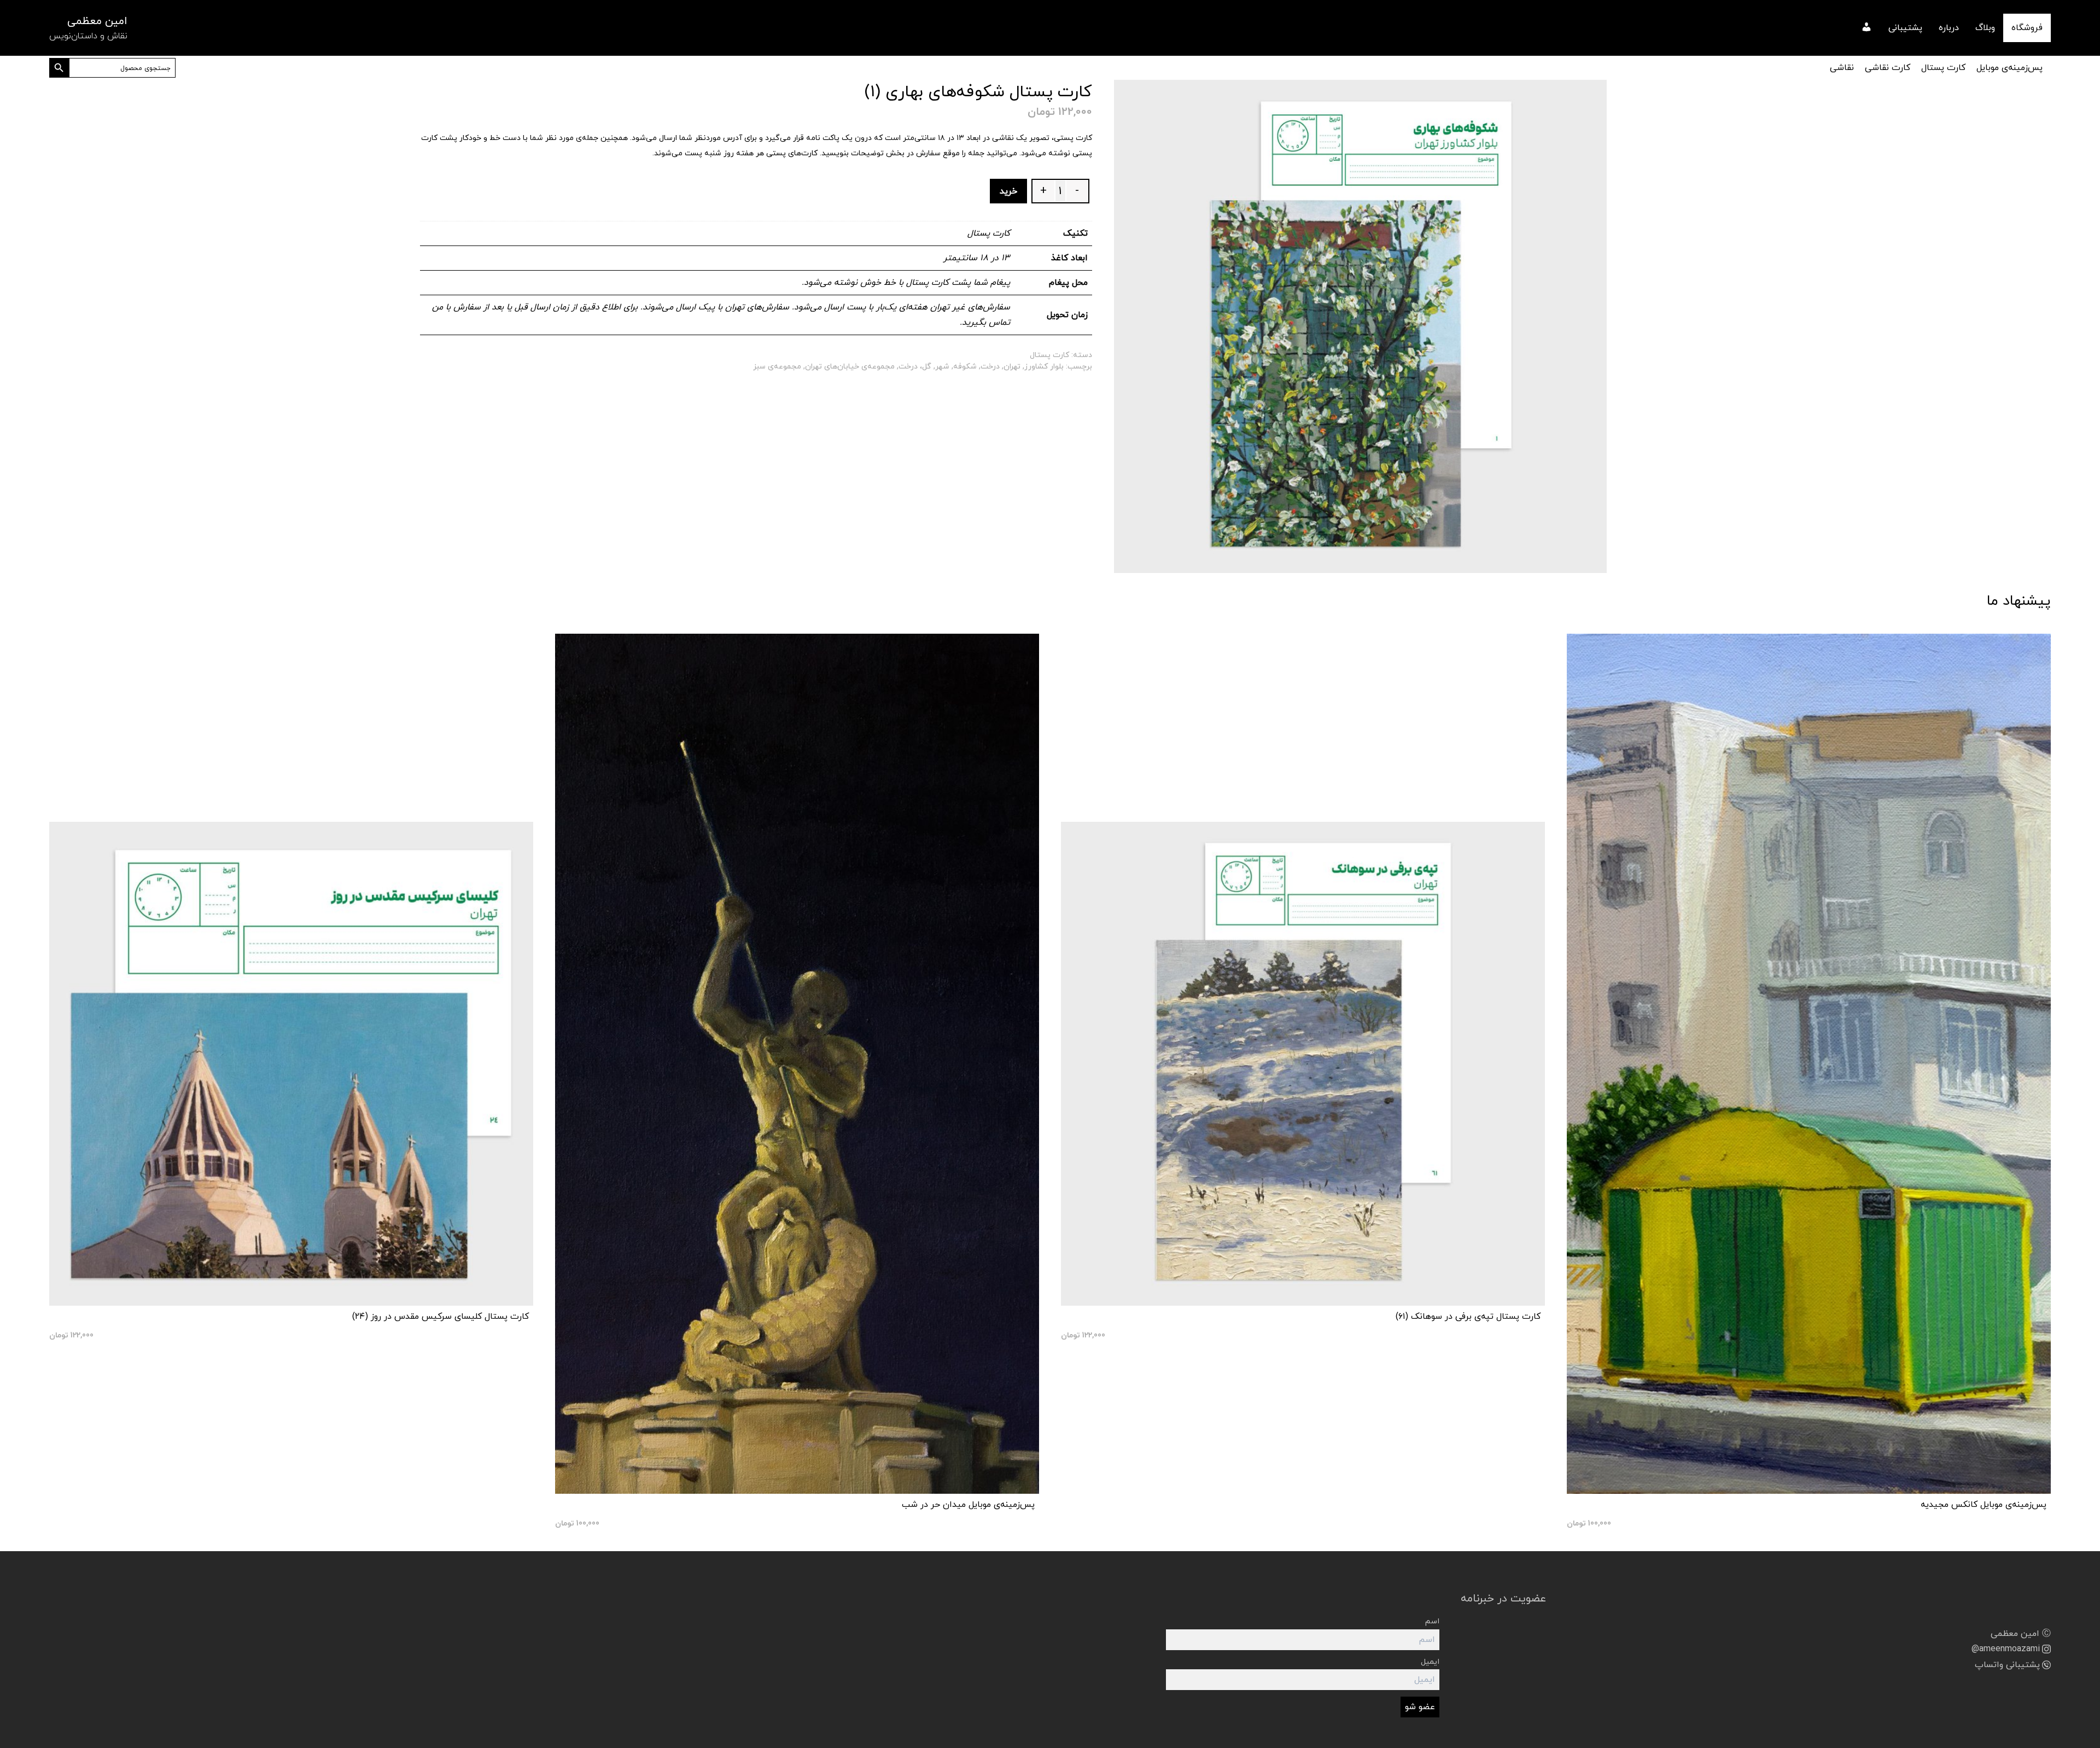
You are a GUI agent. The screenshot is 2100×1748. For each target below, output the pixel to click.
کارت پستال (1943, 68)
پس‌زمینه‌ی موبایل (2009, 68)
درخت (990, 367)
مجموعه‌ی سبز (777, 367)
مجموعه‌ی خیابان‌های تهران (850, 367)
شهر (942, 367)
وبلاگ (1985, 28)
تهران (1012, 367)
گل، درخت (915, 367)
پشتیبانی (1905, 28)
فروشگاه (2027, 28)
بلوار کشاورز (1044, 367)
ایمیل (1430, 1662)
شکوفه (965, 367)
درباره (1949, 28)
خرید (1008, 191)
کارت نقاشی (1888, 68)
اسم (1432, 1621)
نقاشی (1842, 68)
